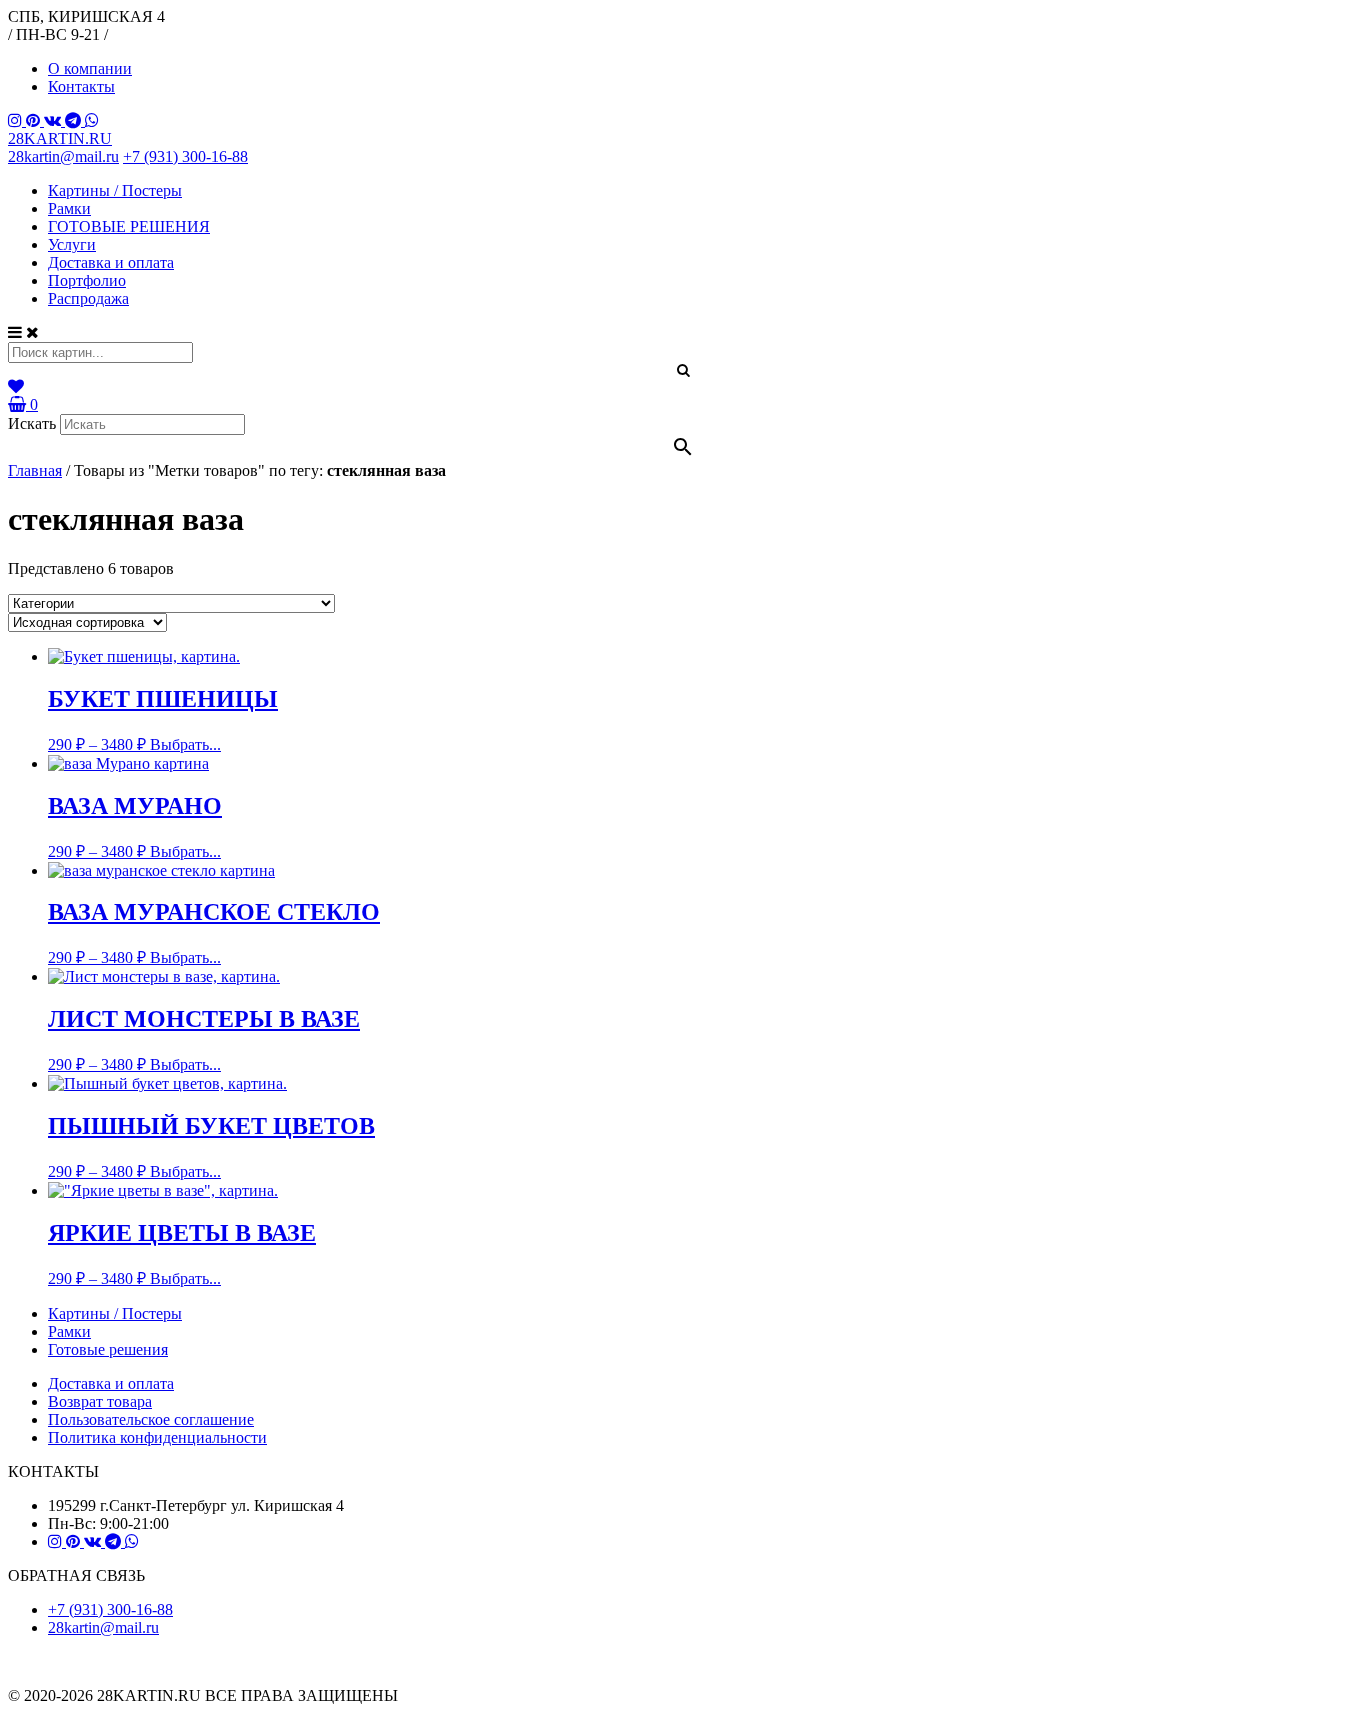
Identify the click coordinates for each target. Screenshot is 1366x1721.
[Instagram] (17, 120)
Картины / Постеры (115, 190)
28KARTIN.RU (60, 138)
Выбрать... (185, 744)
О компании (90, 68)
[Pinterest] (35, 120)
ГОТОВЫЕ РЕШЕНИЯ (129, 226)
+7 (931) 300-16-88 (185, 156)
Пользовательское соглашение (151, 1419)
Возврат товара (100, 1401)
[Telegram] (75, 120)
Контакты (81, 86)
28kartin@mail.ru (63, 156)
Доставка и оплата (111, 262)
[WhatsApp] (92, 120)
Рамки (69, 208)
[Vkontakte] (54, 120)
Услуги (72, 244)
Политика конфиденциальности (157, 1437)
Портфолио (87, 280)
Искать (32, 423)
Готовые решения (108, 1349)
